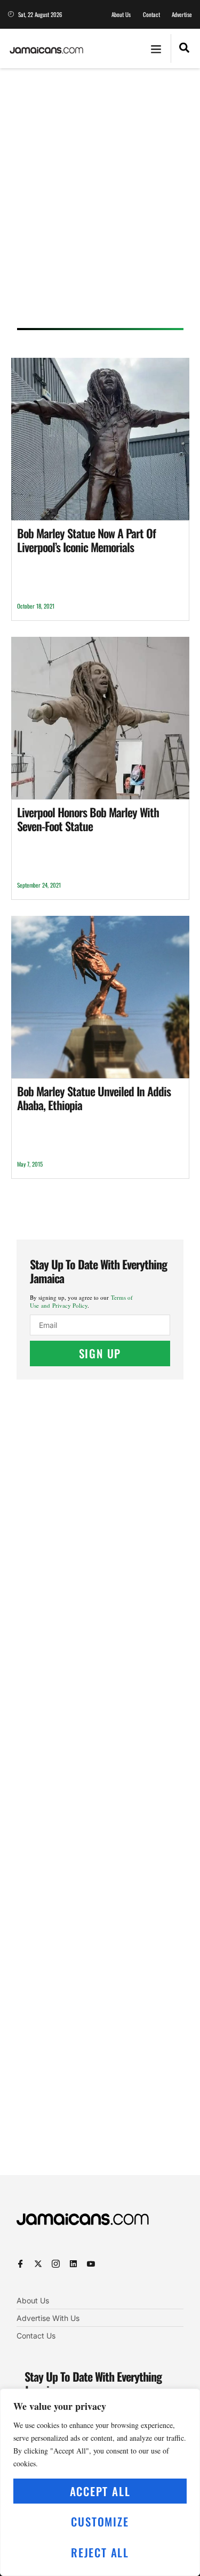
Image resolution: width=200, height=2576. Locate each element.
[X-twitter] (38, 2264)
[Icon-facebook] (21, 2264)
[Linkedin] (73, 2264)
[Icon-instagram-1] (56, 2264)
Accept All (100, 2491)
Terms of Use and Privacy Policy (81, 1301)
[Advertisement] (100, 202)
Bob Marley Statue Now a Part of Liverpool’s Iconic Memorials (86, 540)
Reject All (100, 2552)
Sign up (100, 1353)
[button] (156, 48)
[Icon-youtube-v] (91, 2264)
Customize (100, 2521)
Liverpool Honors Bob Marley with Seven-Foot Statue (88, 819)
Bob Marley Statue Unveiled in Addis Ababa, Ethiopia (94, 1098)
